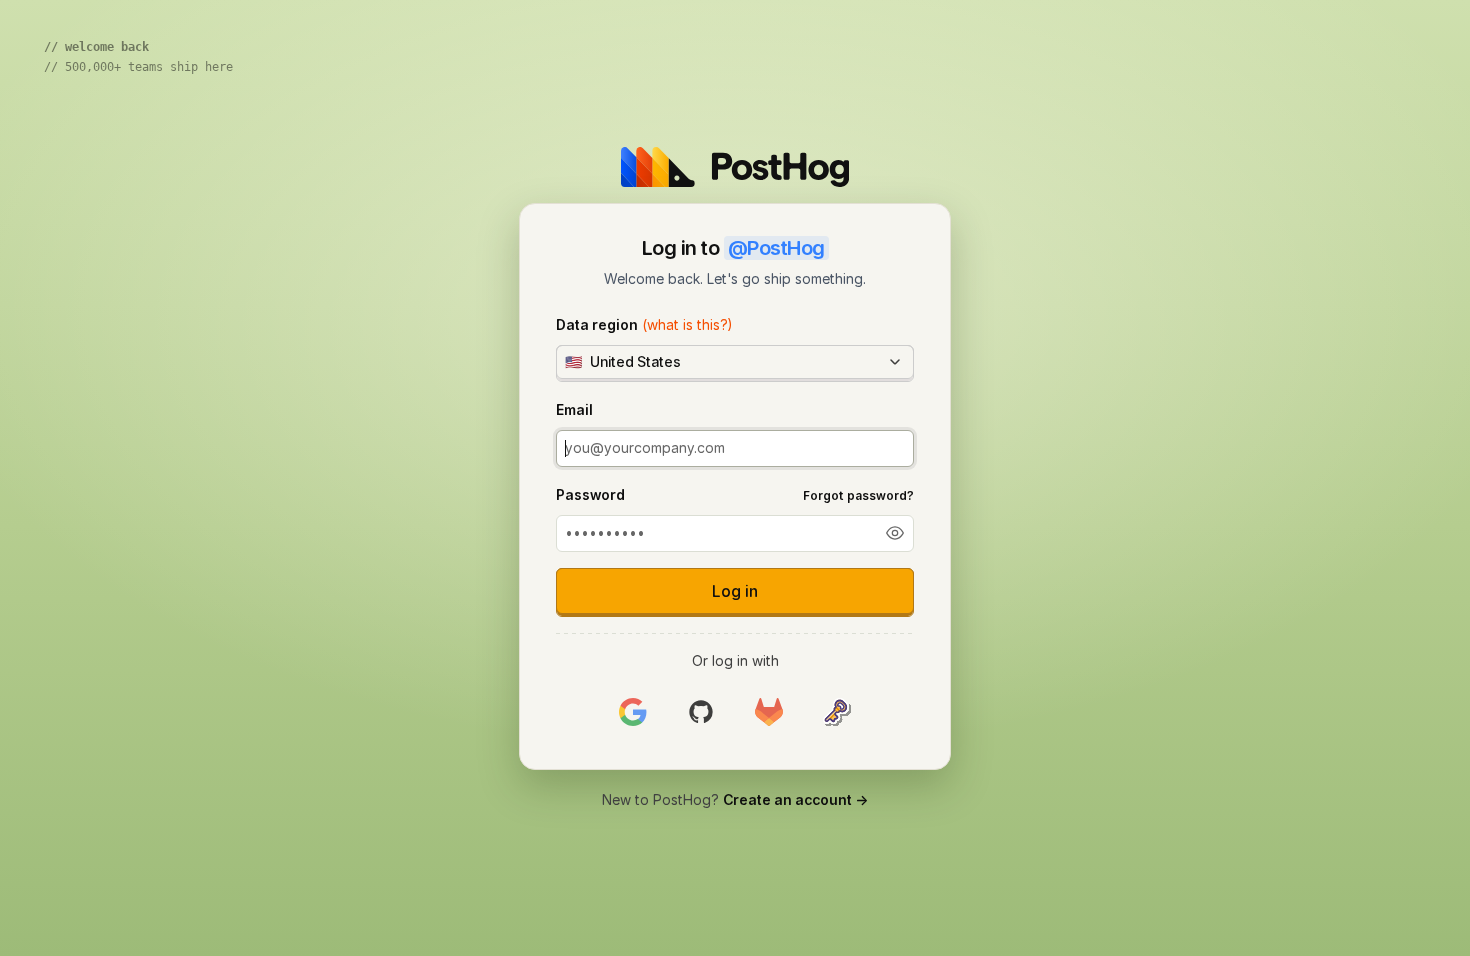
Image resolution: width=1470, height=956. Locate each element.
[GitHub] (701, 712)
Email (574, 409)
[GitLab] (769, 712)
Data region (644, 324)
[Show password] (895, 533)
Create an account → (795, 799)
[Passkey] (837, 712)
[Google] (633, 712)
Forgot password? (858, 495)
